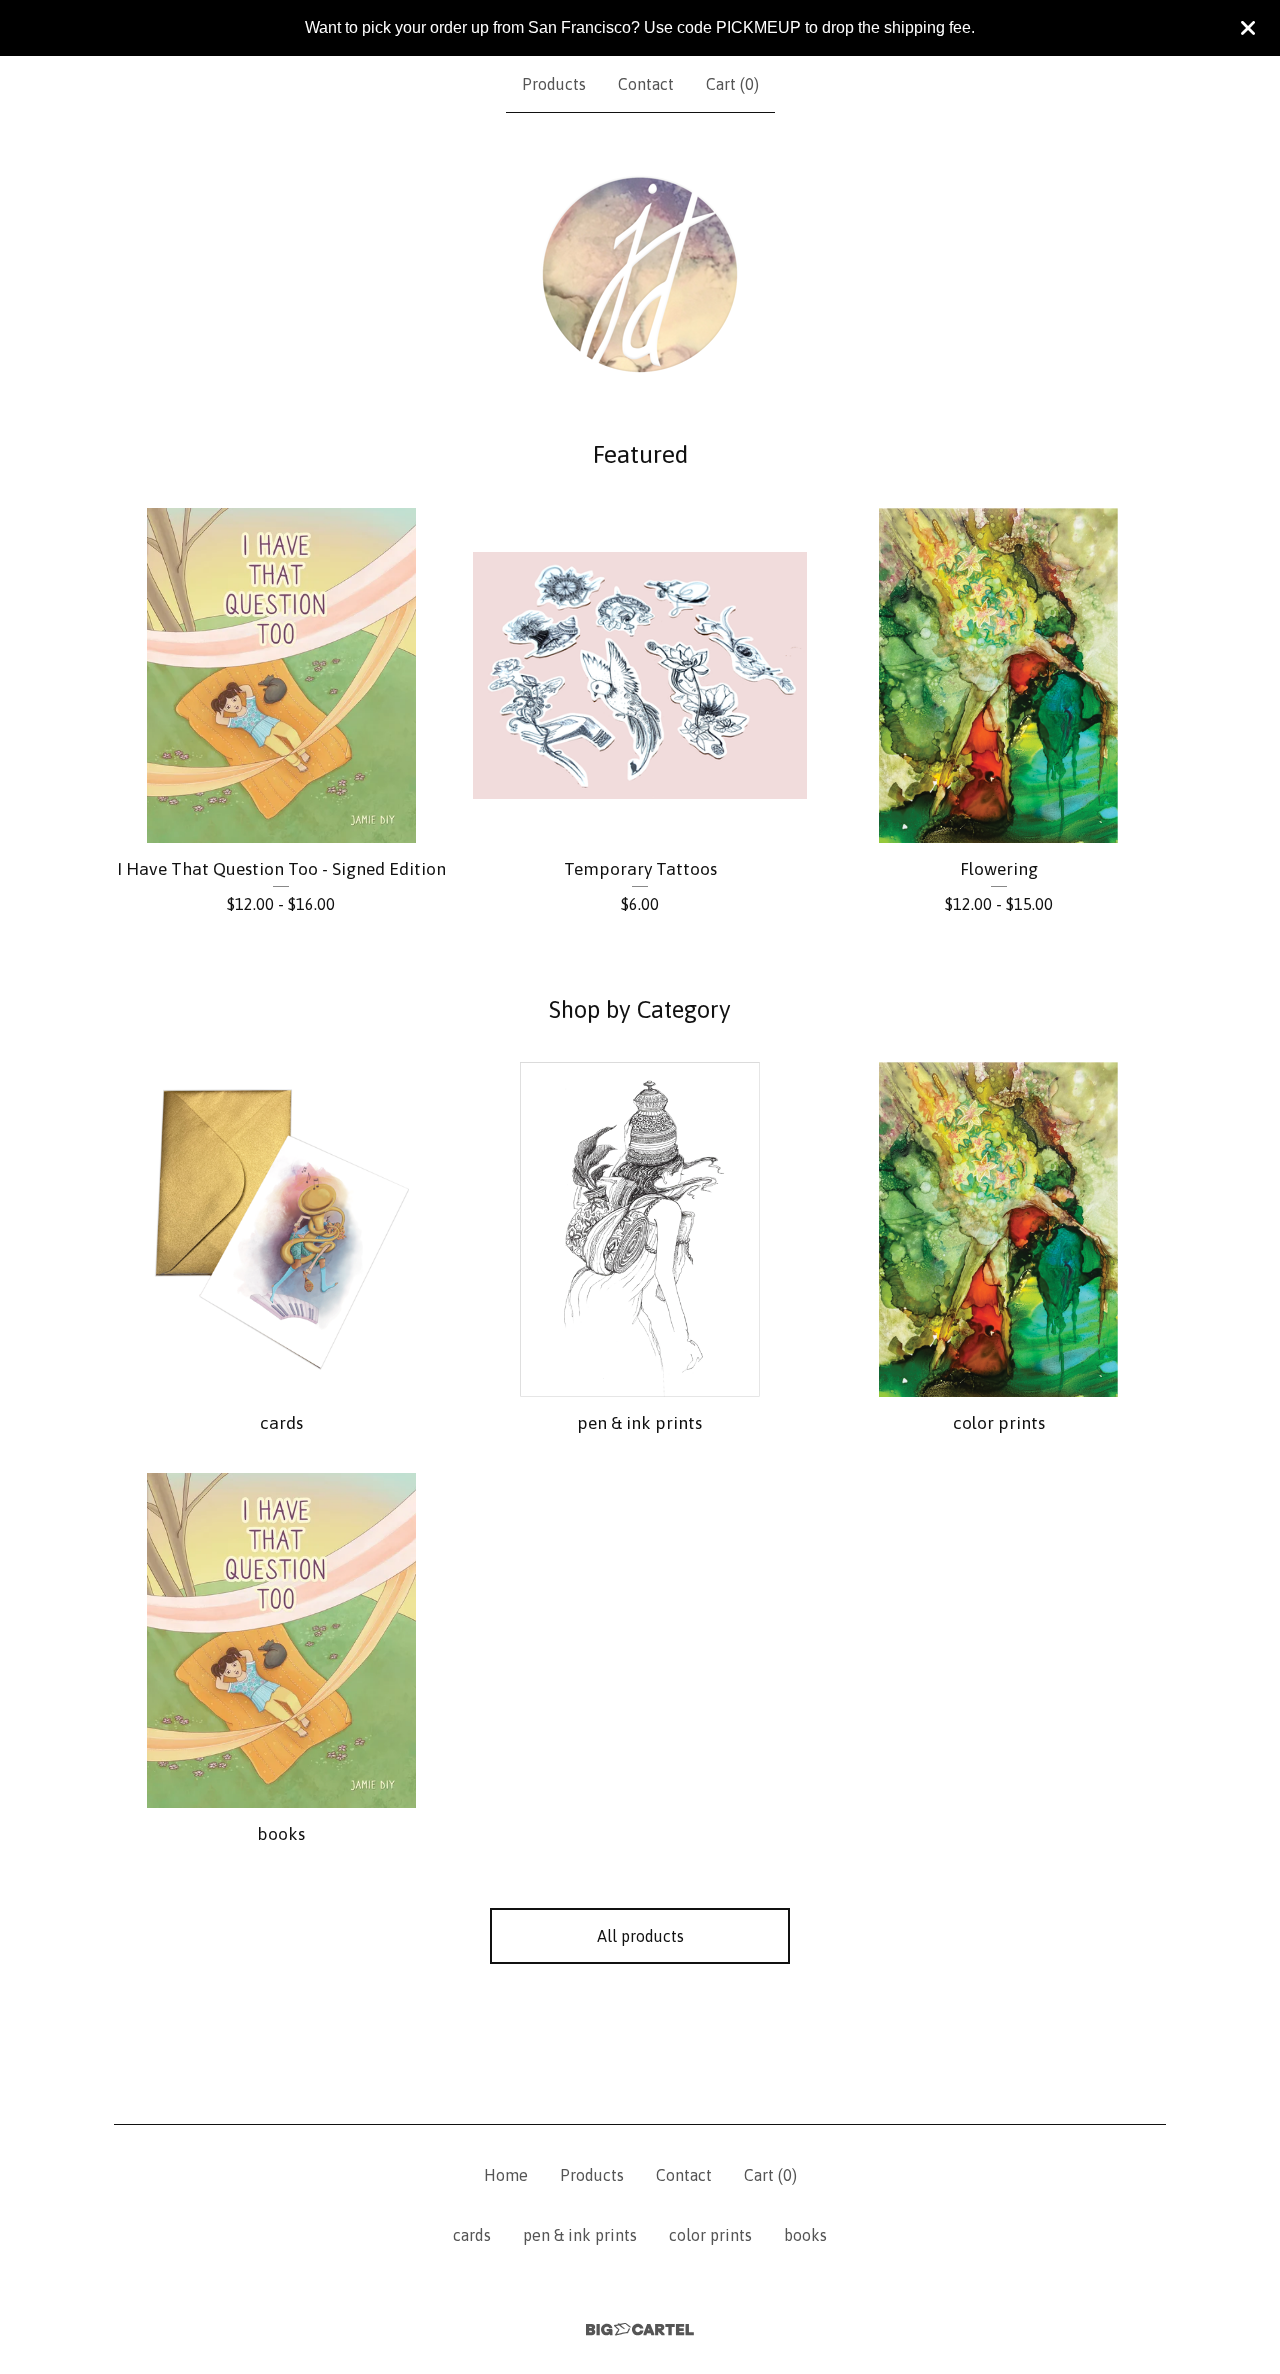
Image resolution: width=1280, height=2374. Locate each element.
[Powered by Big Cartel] (640, 2329)
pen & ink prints (580, 2235)
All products (640, 1936)
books (805, 2235)
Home (506, 2175)
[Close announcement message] (1248, 28)
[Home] (640, 275)
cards (472, 2235)
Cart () (732, 84)
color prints (710, 2235)
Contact (646, 84)
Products (554, 84)
